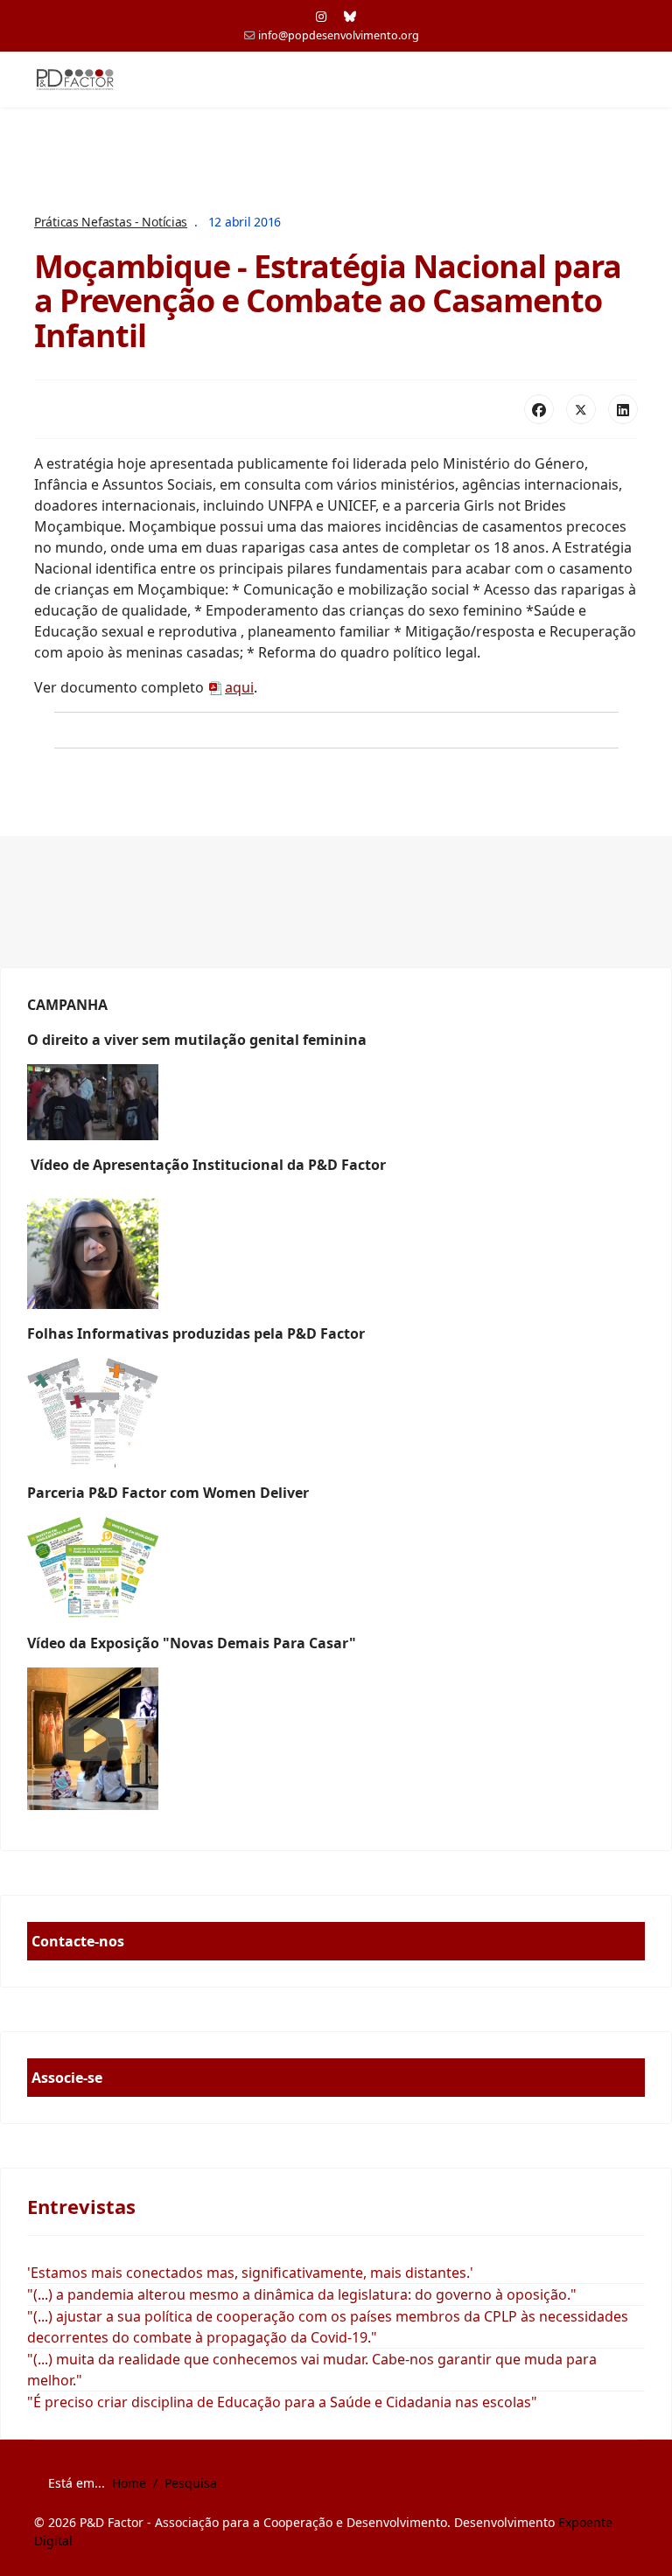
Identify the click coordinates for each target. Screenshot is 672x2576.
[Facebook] (539, 409)
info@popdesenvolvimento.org (339, 35)
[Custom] (350, 16)
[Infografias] (336, 1568)
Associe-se (67, 2078)
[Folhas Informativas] (336, 1413)
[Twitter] (581, 409)
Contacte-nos (78, 1941)
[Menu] (627, 80)
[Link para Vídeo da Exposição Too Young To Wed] (336, 1739)
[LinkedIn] (623, 409)
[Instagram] (321, 16)
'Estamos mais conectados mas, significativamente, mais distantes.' (250, 2273)
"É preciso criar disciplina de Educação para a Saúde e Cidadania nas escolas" (282, 2402)
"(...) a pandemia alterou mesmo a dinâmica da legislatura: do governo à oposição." (302, 2294)
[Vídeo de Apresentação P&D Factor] (336, 1249)
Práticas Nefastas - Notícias (111, 222)
